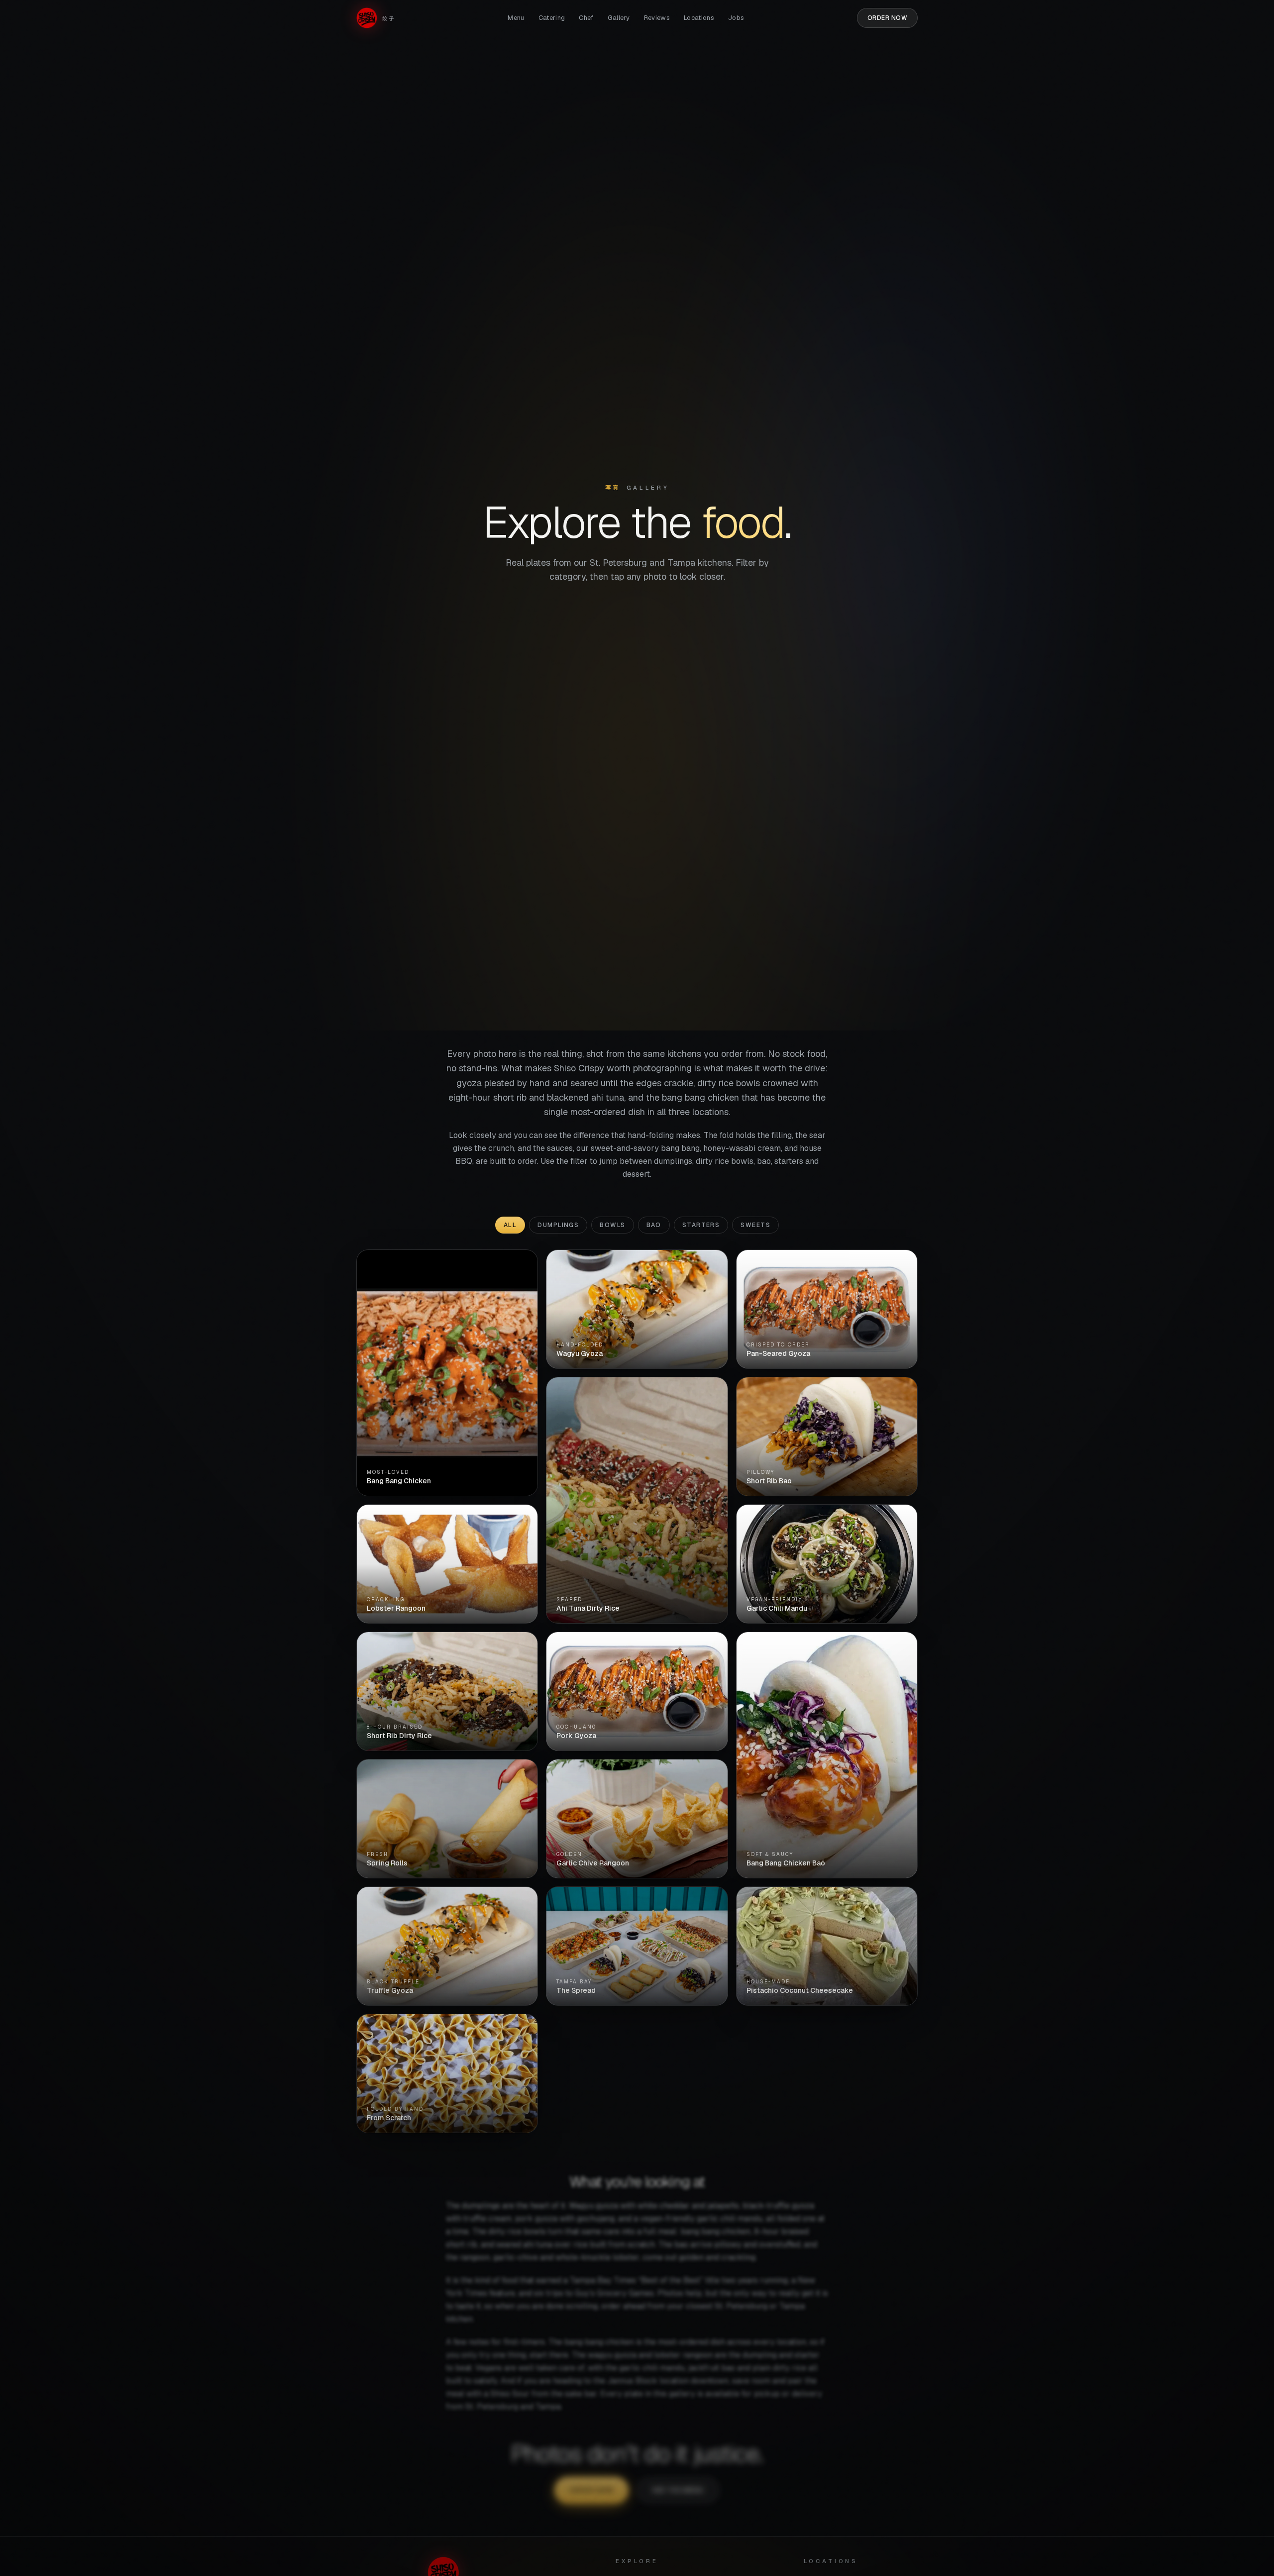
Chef (586, 18)
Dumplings (558, 1225)
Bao (654, 1225)
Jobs (736, 18)
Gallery (619, 18)
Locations (699, 18)
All (510, 1225)
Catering (552, 18)
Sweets (755, 1225)
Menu (516, 18)
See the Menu (678, 2490)
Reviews (657, 18)
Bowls (612, 1225)
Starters (701, 1225)
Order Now (887, 18)
